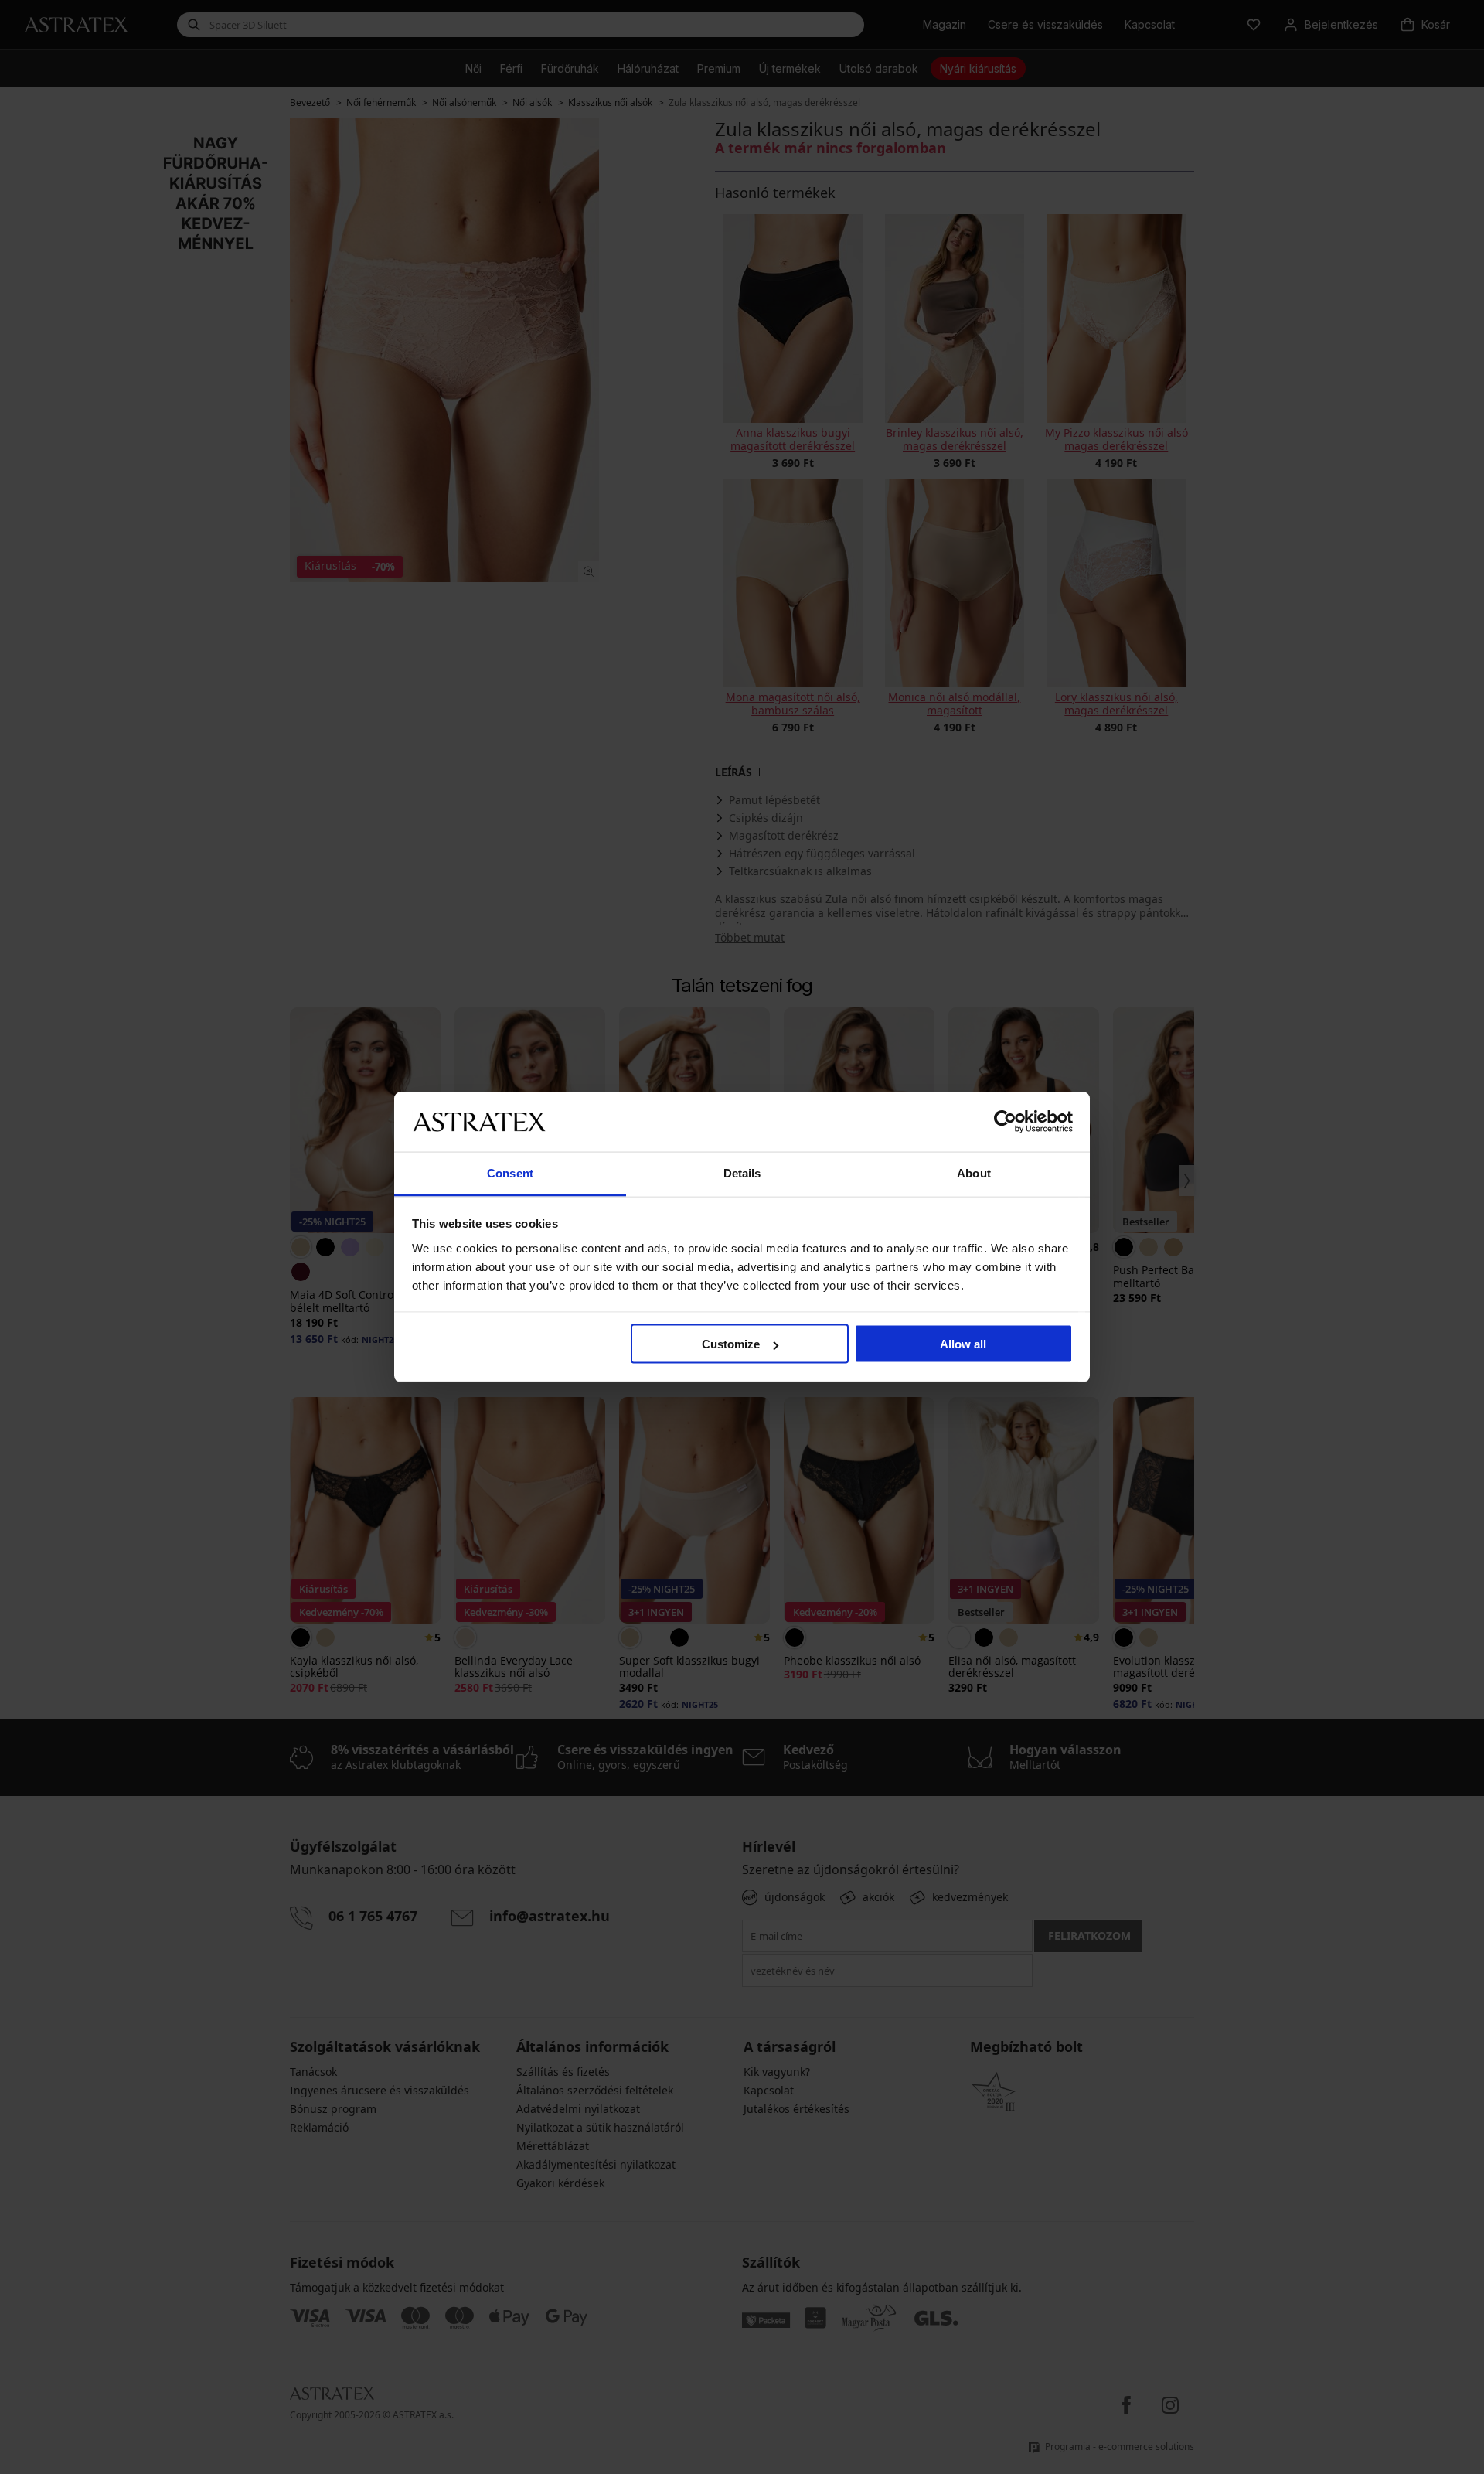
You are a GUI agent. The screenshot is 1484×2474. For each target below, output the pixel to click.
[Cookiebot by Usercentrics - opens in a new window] (1005, 1122)
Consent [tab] (510, 1172)
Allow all (963, 1344)
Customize (731, 1344)
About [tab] (974, 1172)
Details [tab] (742, 1172)
